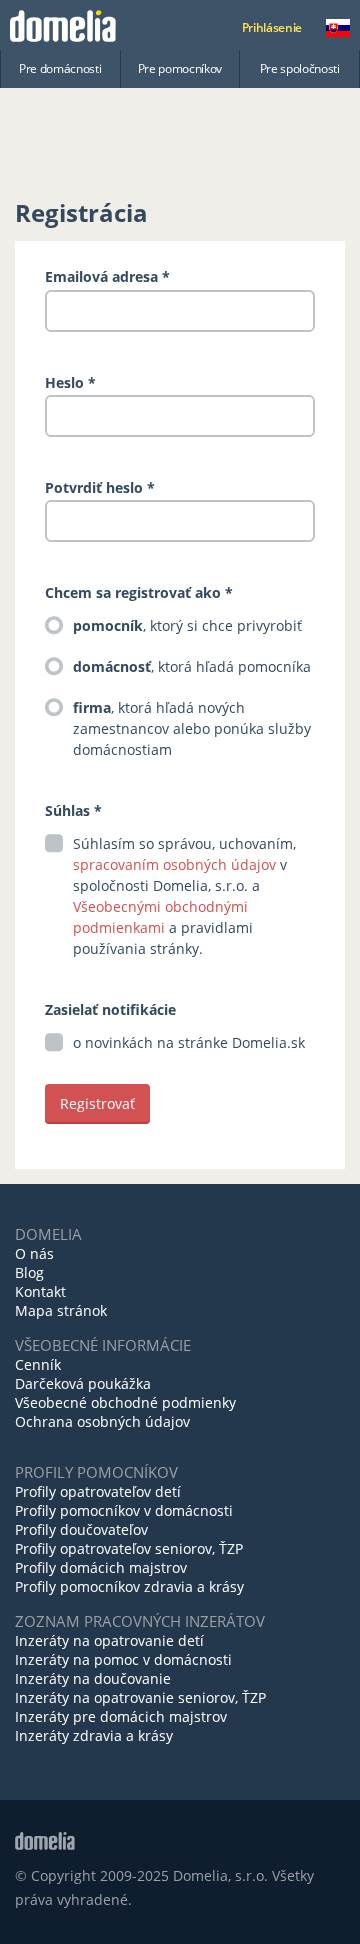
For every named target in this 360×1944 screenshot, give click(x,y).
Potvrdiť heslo (94, 487)
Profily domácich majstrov (101, 1567)
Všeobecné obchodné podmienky (125, 1402)
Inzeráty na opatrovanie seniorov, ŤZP (140, 1697)
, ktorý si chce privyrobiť (187, 625)
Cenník (38, 1364)
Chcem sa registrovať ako (135, 592)
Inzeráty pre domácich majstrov (121, 1716)
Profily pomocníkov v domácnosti (124, 1510)
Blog (29, 1272)
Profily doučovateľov (81, 1529)
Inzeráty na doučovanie (93, 1678)
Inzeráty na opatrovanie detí (109, 1640)
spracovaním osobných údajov (174, 864)
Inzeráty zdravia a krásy (94, 1735)
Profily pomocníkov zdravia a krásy (129, 1586)
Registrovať (97, 1103)
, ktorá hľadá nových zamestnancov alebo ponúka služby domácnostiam (192, 728)
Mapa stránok (61, 1310)
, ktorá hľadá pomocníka (192, 666)
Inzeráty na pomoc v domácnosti (123, 1659)
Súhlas (67, 810)
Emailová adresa (101, 276)
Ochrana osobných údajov (102, 1421)
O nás (34, 1253)
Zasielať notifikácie (110, 1009)
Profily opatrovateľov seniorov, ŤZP (129, 1548)
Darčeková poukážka (83, 1383)
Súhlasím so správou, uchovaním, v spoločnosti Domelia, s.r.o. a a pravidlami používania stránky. (184, 896)
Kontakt (40, 1291)
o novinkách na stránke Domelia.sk (189, 1042)
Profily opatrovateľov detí (98, 1491)
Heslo (64, 382)
